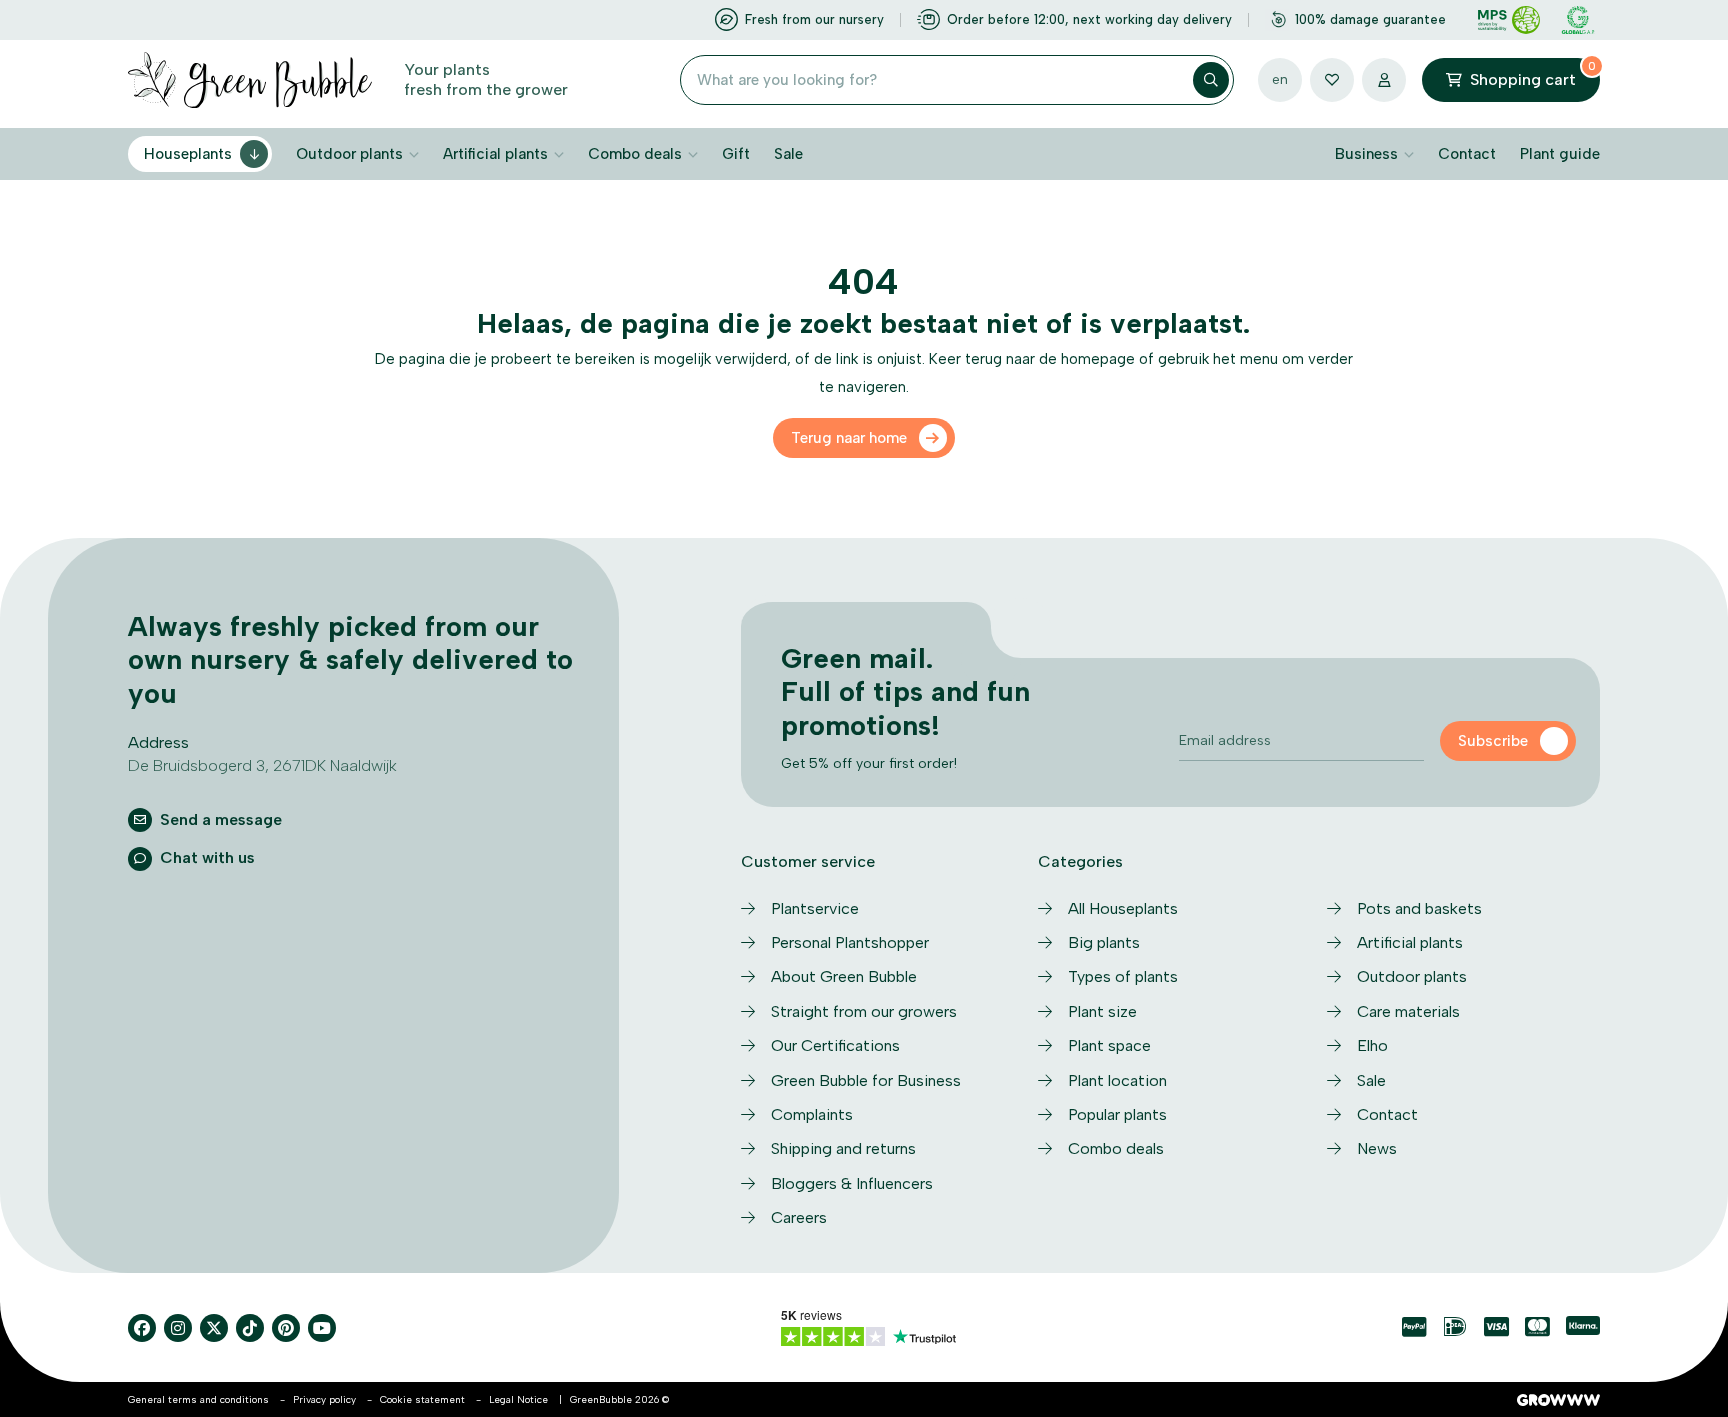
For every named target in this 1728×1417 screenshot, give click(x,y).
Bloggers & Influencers (852, 1183)
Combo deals (635, 154)
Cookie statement (422, 1399)
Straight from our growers (864, 1011)
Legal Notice (518, 1399)
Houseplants (188, 154)
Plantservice (815, 908)
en (1280, 79)
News (1377, 1148)
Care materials (1408, 1011)
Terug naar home (849, 438)
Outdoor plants (349, 154)
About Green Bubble (844, 976)
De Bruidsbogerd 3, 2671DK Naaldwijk (262, 765)
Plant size (1102, 1011)
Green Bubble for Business (866, 1080)
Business (1366, 154)
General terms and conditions (198, 1399)
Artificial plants (495, 154)
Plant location (1117, 1080)
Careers (799, 1217)
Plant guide (1560, 154)
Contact (1467, 154)
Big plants (1104, 942)
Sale (788, 154)
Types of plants (1123, 976)
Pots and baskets (1419, 908)
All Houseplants (1123, 908)
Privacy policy (324, 1399)
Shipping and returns (843, 1148)
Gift (736, 154)
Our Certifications (835, 1045)
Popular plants (1117, 1114)
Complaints (812, 1114)
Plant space (1109, 1045)
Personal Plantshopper (850, 942)
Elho (1372, 1045)
